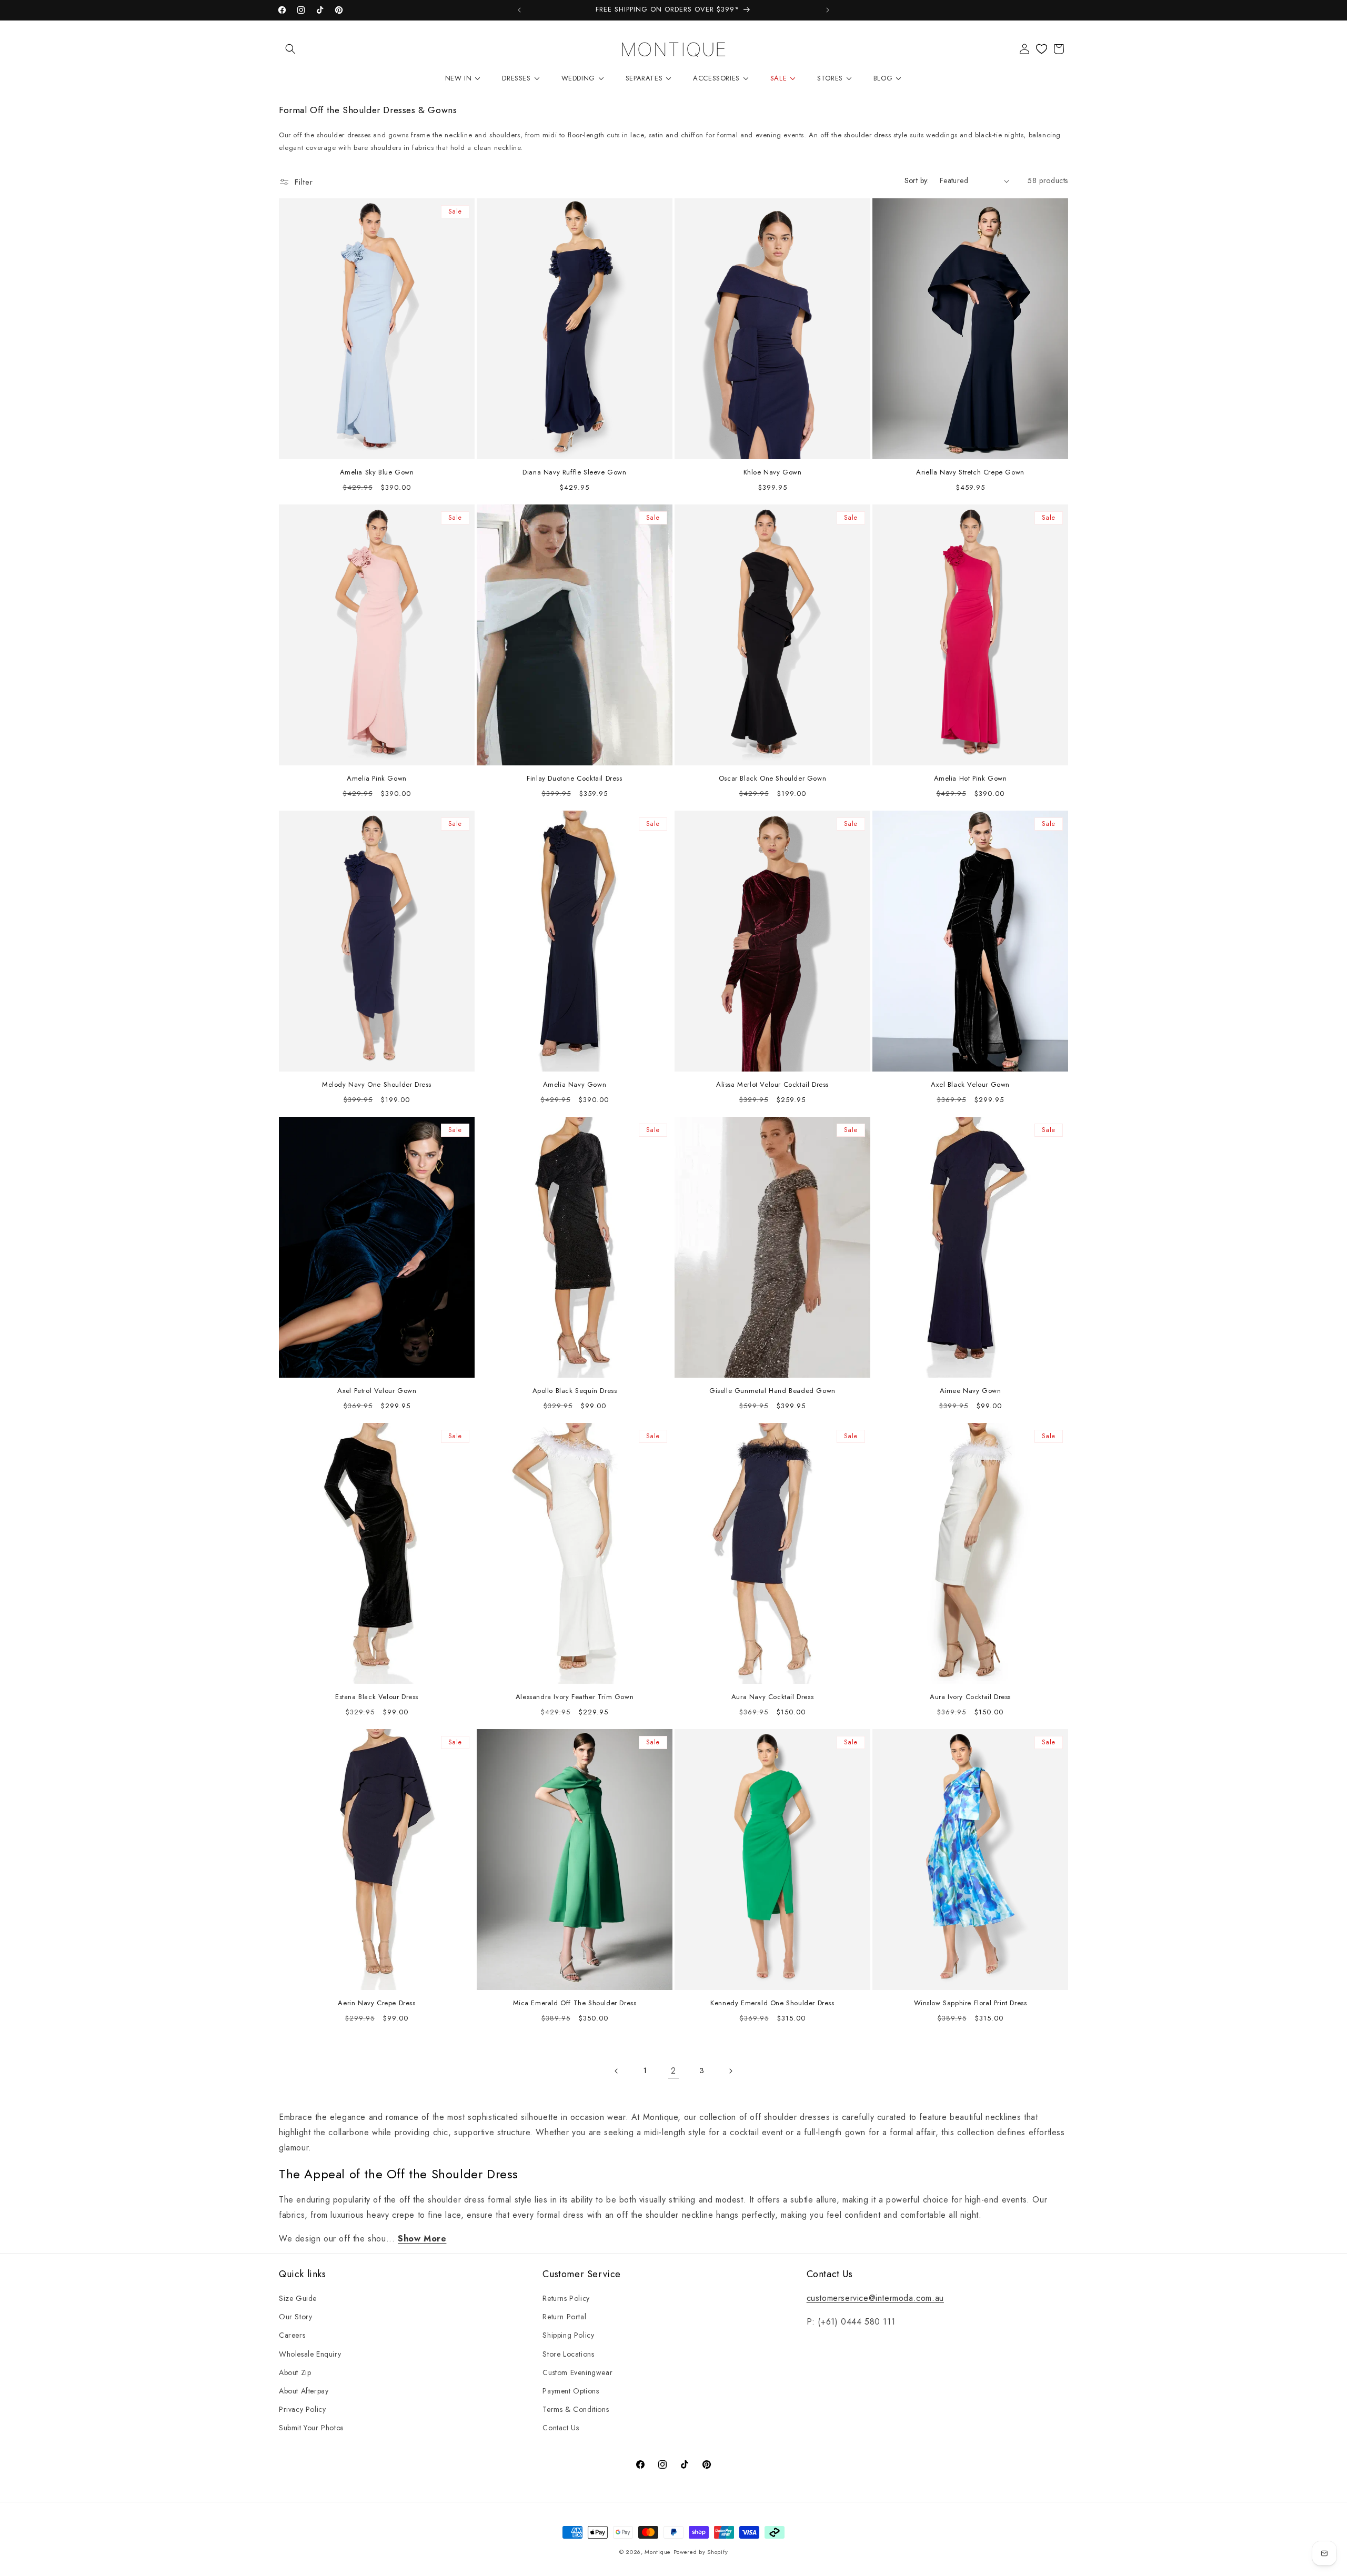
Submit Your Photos (311, 2428)
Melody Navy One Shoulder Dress (377, 1085)
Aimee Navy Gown (971, 1391)
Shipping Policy (568, 2335)
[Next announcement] (828, 10)
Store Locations (568, 2354)
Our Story (295, 2317)
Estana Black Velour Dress (377, 1697)
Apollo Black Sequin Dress (575, 1391)
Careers (292, 2335)
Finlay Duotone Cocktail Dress (574, 779)
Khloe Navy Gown (773, 473)
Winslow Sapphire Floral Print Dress (971, 2003)
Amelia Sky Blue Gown (377, 473)
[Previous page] (617, 2071)
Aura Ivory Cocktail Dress (970, 1697)
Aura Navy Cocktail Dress (772, 1697)
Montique (658, 2552)
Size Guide (298, 2298)
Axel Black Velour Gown (970, 1085)
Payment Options (571, 2391)
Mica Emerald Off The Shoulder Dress (575, 2003)
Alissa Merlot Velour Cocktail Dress (772, 1085)
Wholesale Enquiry (310, 2354)
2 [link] (673, 2071)
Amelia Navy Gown (575, 1085)
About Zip (295, 2372)
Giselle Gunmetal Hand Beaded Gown (772, 1391)
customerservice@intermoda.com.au (875, 2298)
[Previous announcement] (519, 10)
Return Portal (564, 2317)
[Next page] (730, 2071)
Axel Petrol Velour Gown (377, 1391)
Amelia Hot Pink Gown (971, 779)
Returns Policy (566, 2298)
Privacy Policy (302, 2409)
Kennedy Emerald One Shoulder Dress (772, 2003)
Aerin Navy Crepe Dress (376, 2003)
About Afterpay (304, 2391)
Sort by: (917, 180)
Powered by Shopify (701, 2552)
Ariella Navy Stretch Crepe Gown (970, 473)
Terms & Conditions (576, 2409)
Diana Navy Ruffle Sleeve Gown (574, 473)
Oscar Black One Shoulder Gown (772, 779)
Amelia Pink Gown (377, 779)
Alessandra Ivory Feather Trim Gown (575, 1697)
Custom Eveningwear (577, 2372)
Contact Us (561, 2428)
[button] (290, 49)
